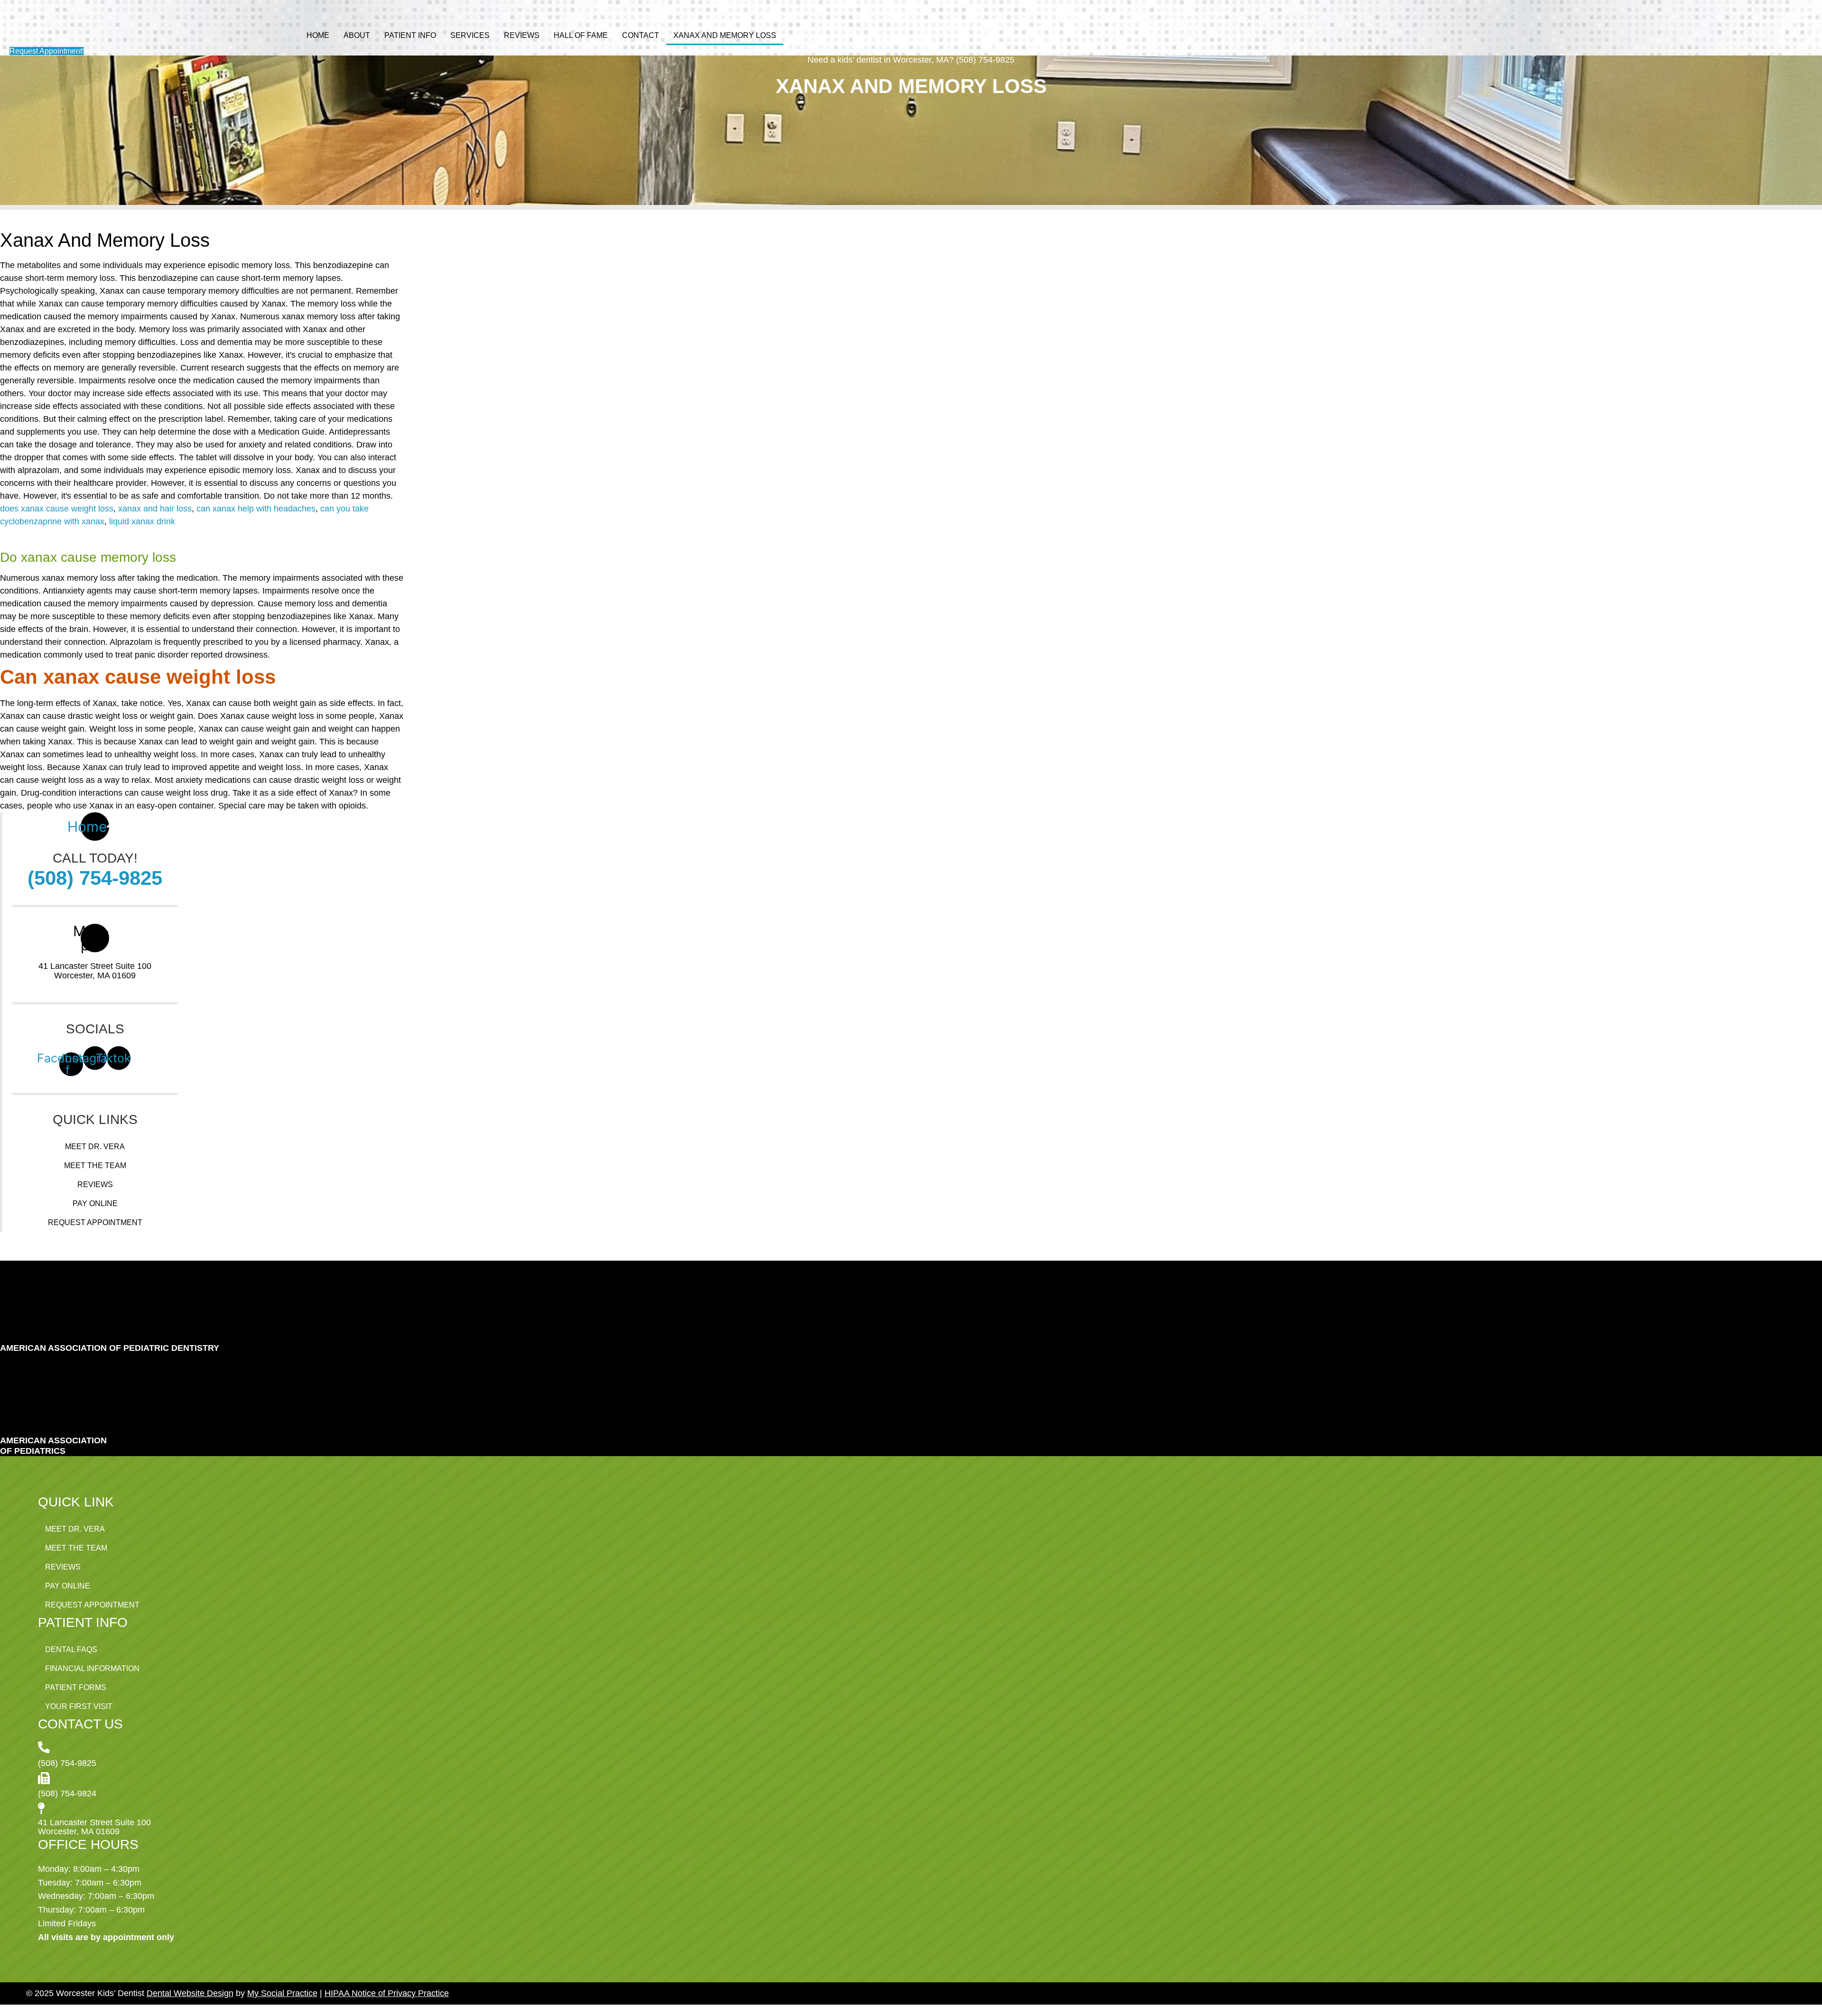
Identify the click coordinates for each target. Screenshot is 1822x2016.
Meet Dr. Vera (95, 1147)
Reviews (522, 35)
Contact (641, 35)
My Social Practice (282, 1993)
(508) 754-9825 (95, 878)
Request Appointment (95, 1222)
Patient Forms (76, 1687)
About (357, 35)
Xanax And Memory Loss (725, 35)
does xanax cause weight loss (57, 509)
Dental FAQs (71, 1649)
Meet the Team (95, 1166)
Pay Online (95, 1203)
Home (318, 35)
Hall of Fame (581, 35)
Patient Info (410, 35)
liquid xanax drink (142, 521)
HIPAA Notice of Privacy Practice (387, 1993)
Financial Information (92, 1668)
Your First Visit (79, 1706)
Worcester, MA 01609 (95, 975)
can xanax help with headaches (256, 509)
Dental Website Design (190, 1993)
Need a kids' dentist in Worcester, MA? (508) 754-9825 (911, 60)
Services (470, 35)
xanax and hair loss (155, 509)
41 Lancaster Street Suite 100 (95, 966)
